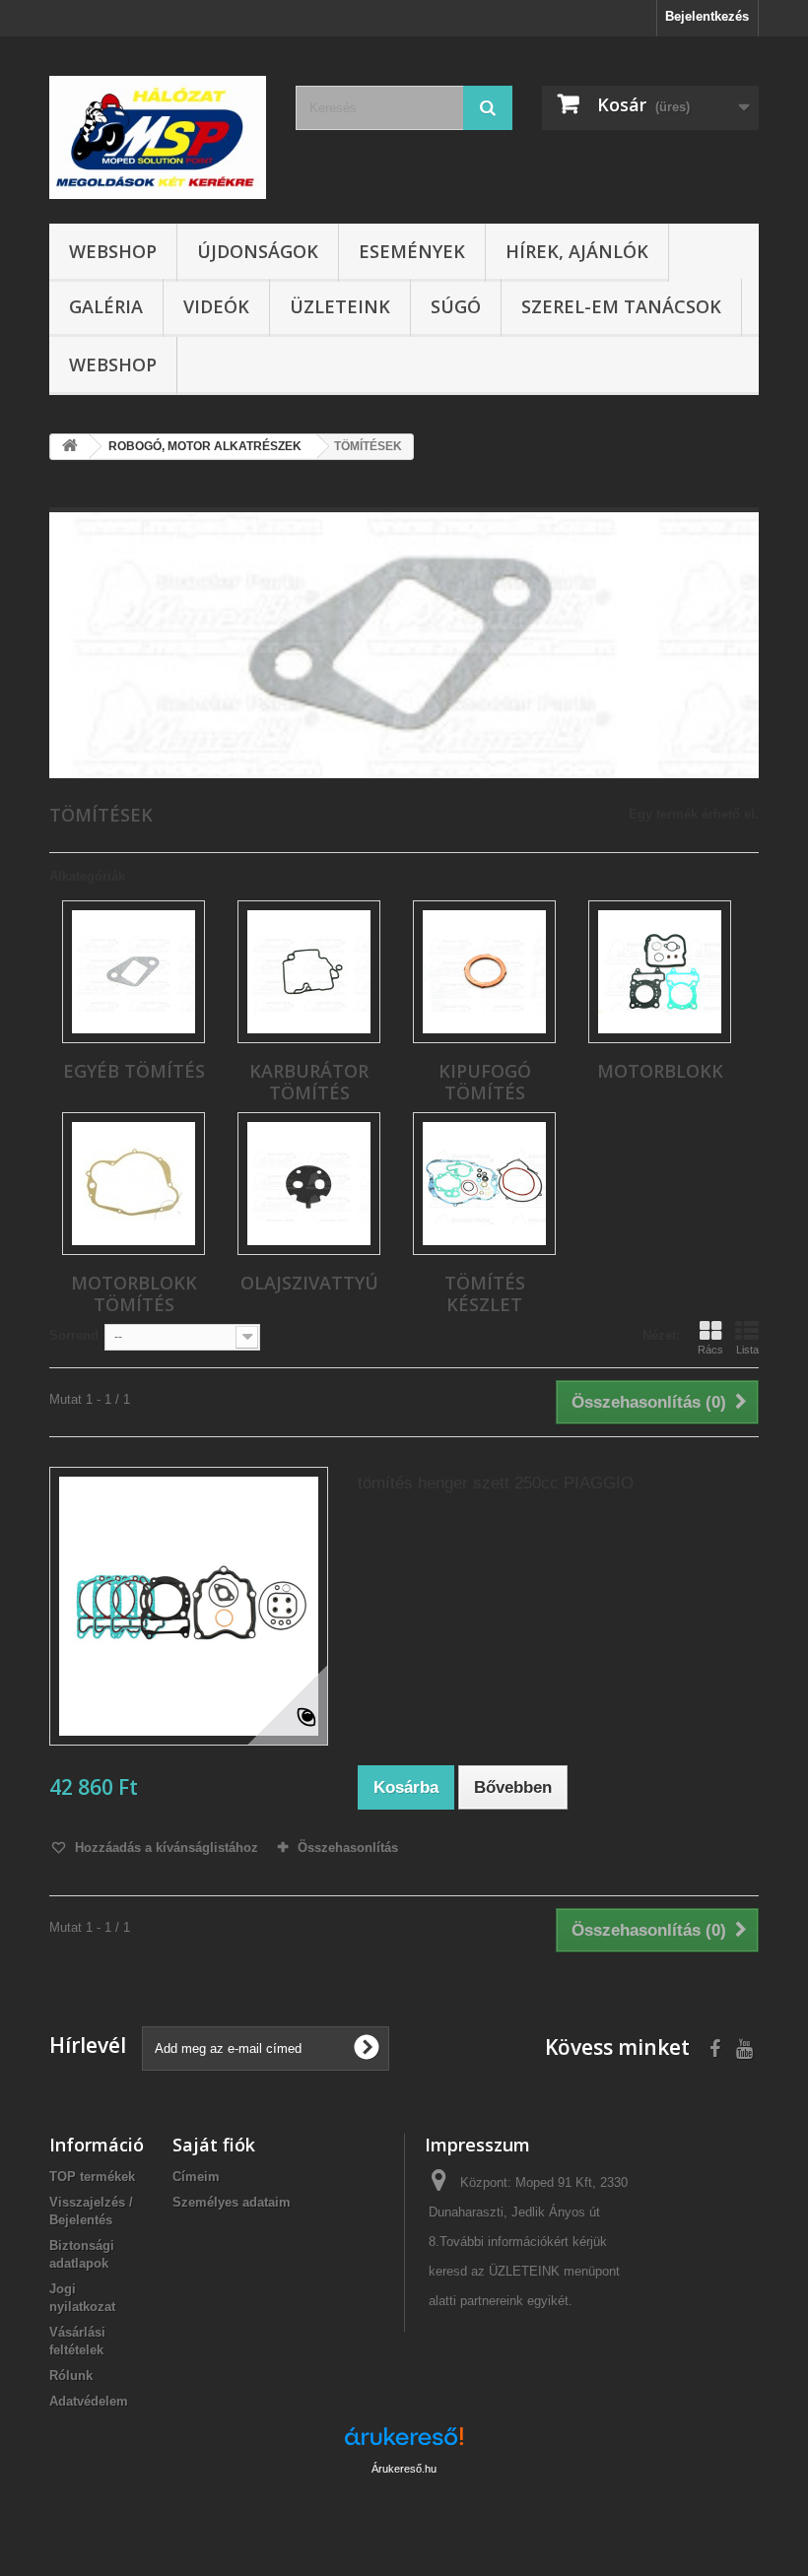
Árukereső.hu (404, 2469)
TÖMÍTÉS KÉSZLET (485, 1293)
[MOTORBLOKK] (660, 972)
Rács (710, 1350)
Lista (747, 1350)
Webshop (113, 251)
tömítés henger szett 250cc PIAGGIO (496, 1483)
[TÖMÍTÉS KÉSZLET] (484, 1184)
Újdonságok (258, 251)
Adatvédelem (89, 2401)
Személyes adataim (232, 2202)
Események (412, 251)
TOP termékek (92, 2177)
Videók (216, 306)
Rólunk (71, 2376)
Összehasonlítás (348, 1848)
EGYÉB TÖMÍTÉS (134, 1071)
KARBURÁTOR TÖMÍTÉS (309, 1082)
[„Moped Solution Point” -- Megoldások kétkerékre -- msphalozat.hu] (158, 137)
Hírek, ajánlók (577, 251)
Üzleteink (340, 306)
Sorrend (74, 1335)
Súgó (456, 306)
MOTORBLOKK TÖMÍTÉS (134, 1293)
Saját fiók (214, 2145)
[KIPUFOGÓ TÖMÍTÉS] (484, 972)
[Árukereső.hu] (404, 2444)
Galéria (106, 306)
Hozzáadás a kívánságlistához (165, 1848)
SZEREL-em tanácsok (621, 306)
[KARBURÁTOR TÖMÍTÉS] (309, 972)
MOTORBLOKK (660, 1071)
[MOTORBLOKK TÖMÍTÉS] (134, 1184)
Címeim (196, 2177)
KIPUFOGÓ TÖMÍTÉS (485, 1082)
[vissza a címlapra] (70, 447)
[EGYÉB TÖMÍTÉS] (134, 972)
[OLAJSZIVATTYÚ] (309, 1184)
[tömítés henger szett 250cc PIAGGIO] (189, 1606)
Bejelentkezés (707, 16)
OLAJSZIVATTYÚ (309, 1283)
